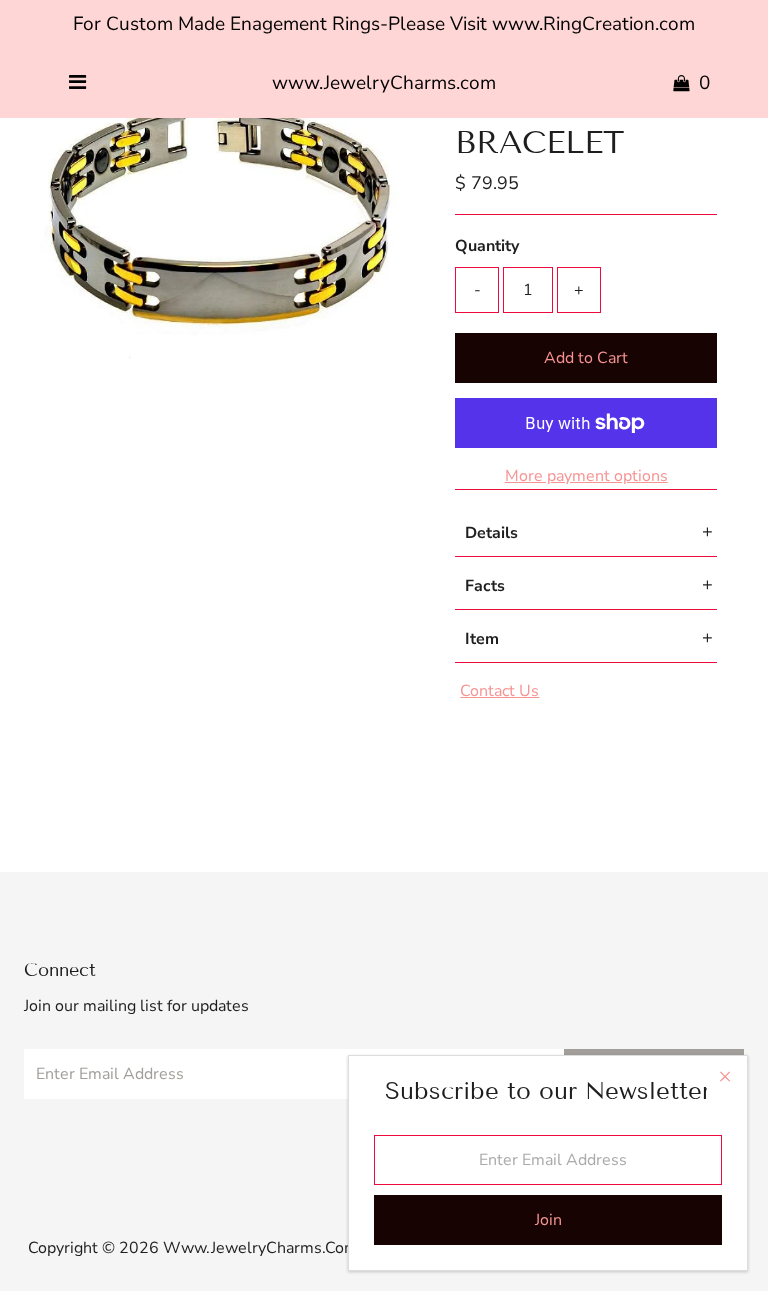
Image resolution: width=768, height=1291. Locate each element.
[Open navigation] (78, 83)
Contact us (499, 691)
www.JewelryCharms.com (384, 83)
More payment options (586, 476)
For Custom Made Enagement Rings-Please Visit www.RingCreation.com (384, 24)
